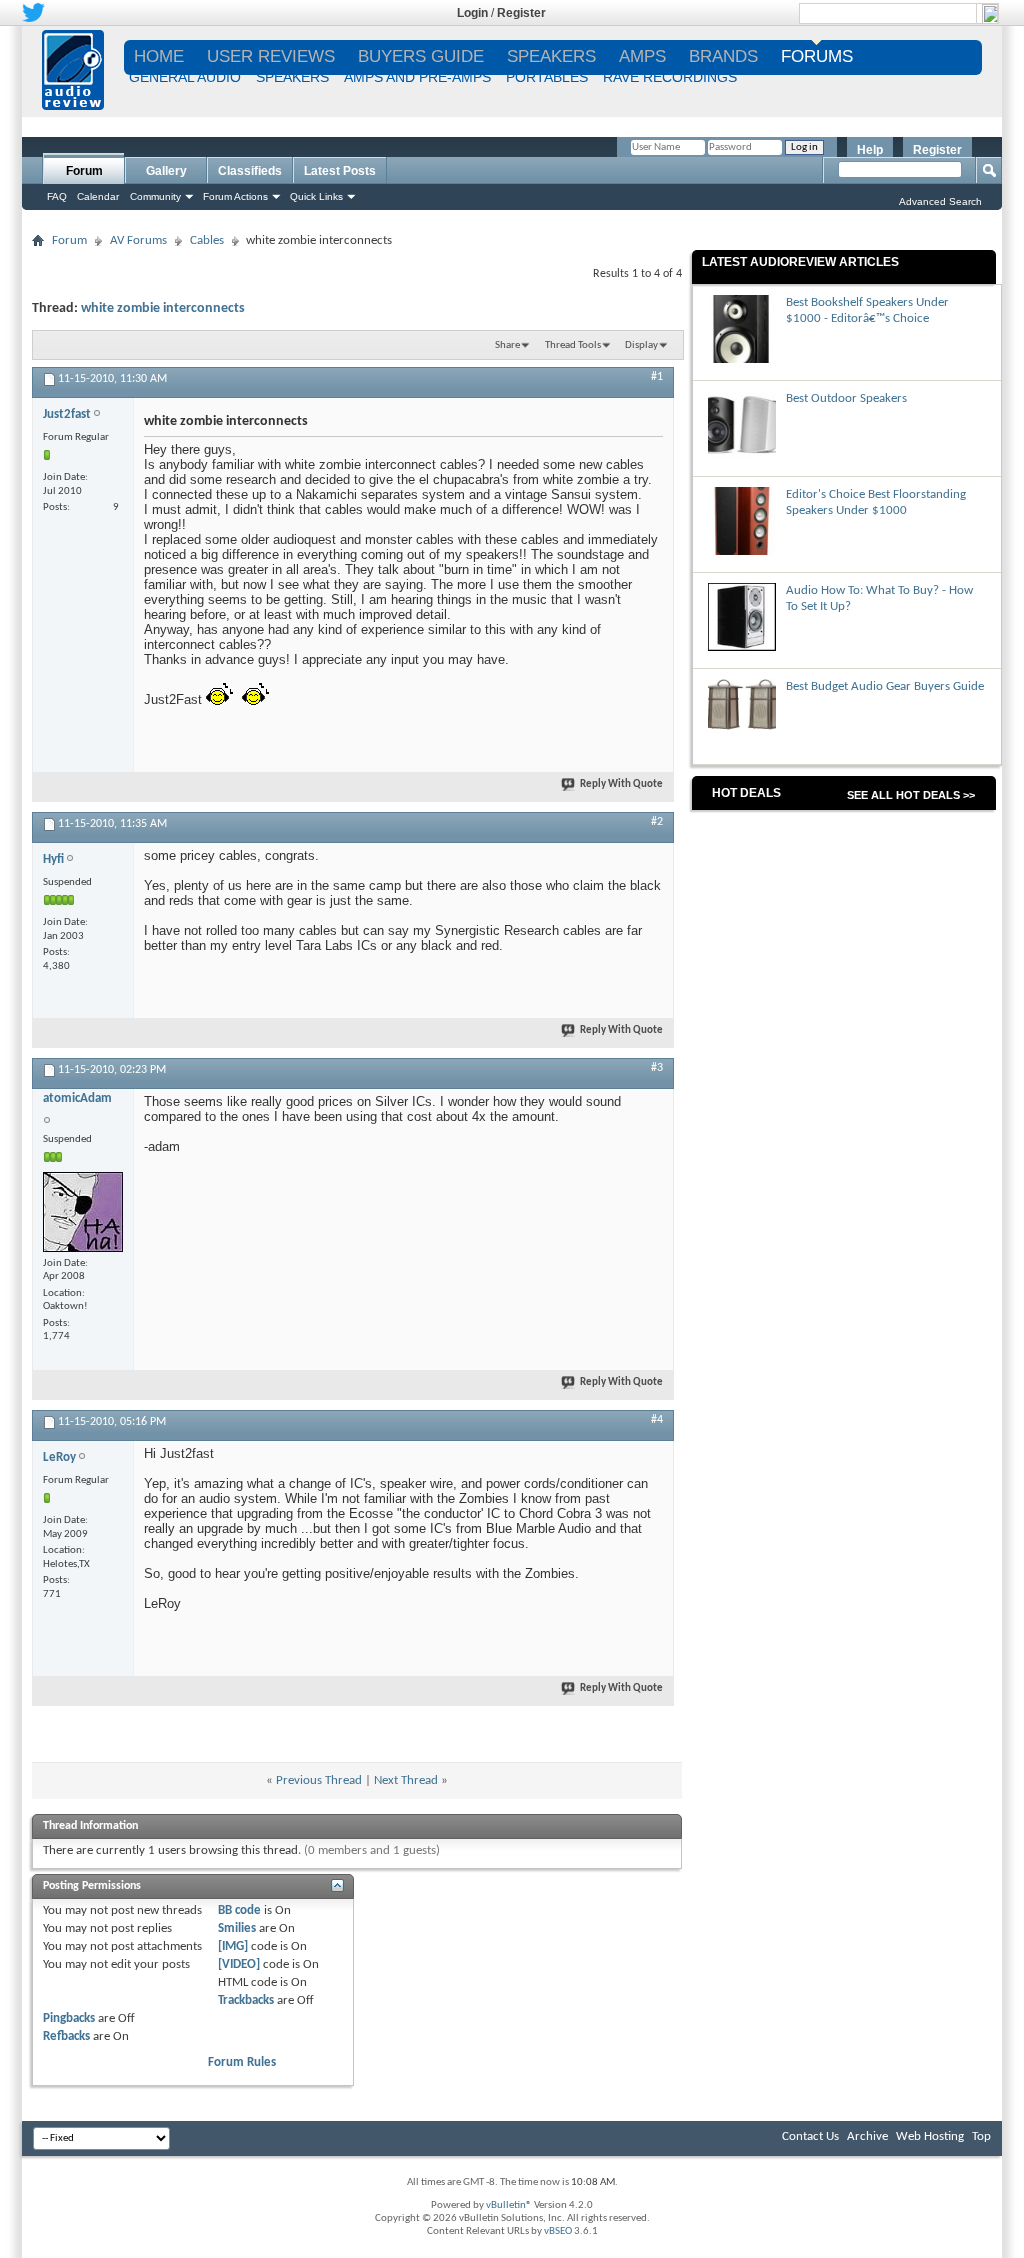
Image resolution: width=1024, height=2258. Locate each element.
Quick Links (316, 196)
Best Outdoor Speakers (846, 398)
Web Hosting (930, 2136)
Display (641, 345)
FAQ (57, 196)
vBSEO (558, 2231)
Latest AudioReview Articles (800, 262)
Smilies (237, 1928)
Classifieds (250, 171)
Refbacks (66, 2036)
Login (472, 13)
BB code (239, 1910)
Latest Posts (340, 171)
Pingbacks (69, 2018)
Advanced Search (940, 201)
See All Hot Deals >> (911, 795)
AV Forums (138, 240)
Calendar (98, 196)
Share (507, 345)
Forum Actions (235, 196)
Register (521, 13)
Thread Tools (573, 345)
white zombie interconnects (163, 308)
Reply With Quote (621, 784)
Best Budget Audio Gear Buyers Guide (885, 686)
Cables (207, 240)
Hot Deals (746, 793)
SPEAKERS (292, 77)
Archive (867, 2136)
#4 (657, 1420)
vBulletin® (509, 2205)
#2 (657, 822)
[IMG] (233, 1946)
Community (155, 196)
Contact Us (810, 2136)
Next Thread (406, 1780)
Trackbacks (246, 2000)
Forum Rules (242, 2062)
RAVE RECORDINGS (670, 77)
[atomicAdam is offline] (83, 1212)
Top (981, 2136)
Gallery (166, 171)
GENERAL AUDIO (185, 77)
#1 (657, 377)
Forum (84, 171)
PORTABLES (547, 77)
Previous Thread (319, 1780)
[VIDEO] (239, 1964)
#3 (657, 1068)
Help (870, 150)
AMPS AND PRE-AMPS (417, 77)
